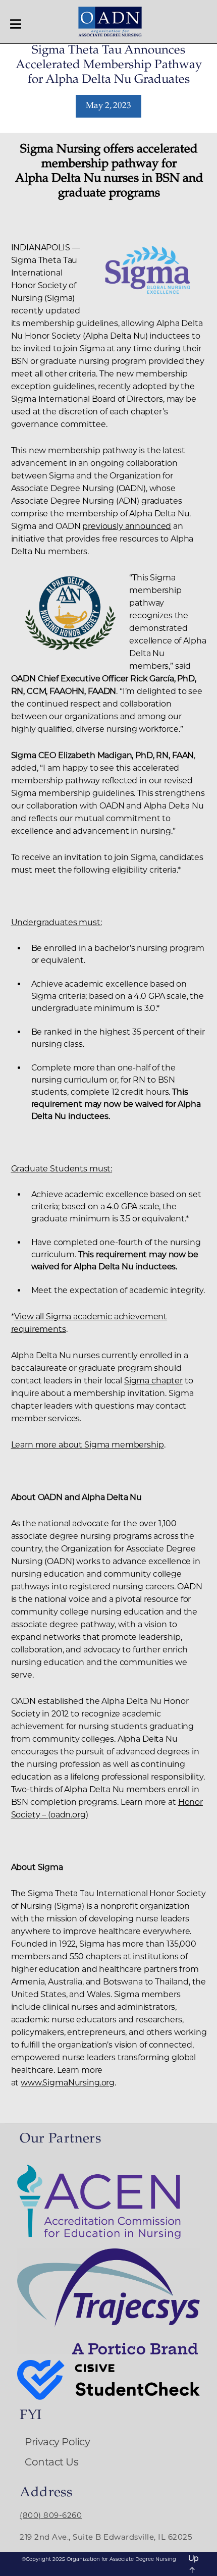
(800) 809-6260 (51, 2515)
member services (46, 1418)
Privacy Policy (57, 2442)
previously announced (127, 526)
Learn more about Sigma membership (88, 1445)
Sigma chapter (153, 1381)
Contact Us (51, 2462)
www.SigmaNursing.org (68, 2083)
